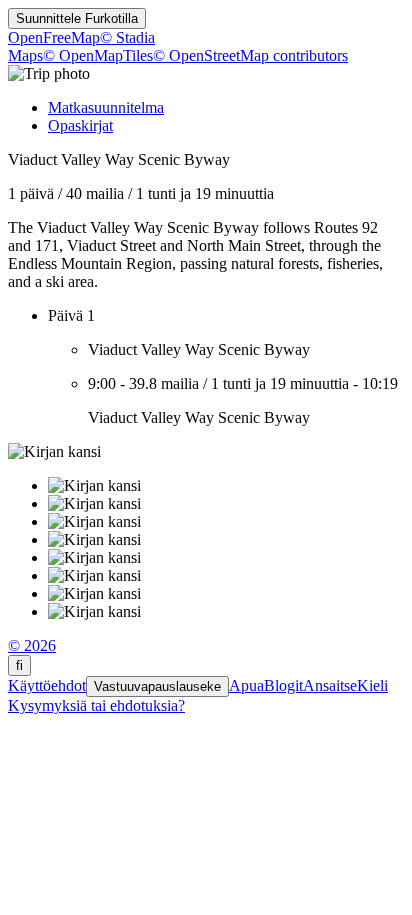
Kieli (372, 685)
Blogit (283, 685)
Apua (246, 685)
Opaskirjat (80, 125)
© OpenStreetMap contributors (250, 55)
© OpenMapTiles (98, 55)
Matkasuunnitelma (106, 107)
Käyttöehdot (47, 685)
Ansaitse (330, 685)
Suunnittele (77, 18)
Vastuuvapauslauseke (157, 686)
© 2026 (32, 645)
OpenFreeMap (54, 37)
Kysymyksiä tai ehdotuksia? (96, 705)
